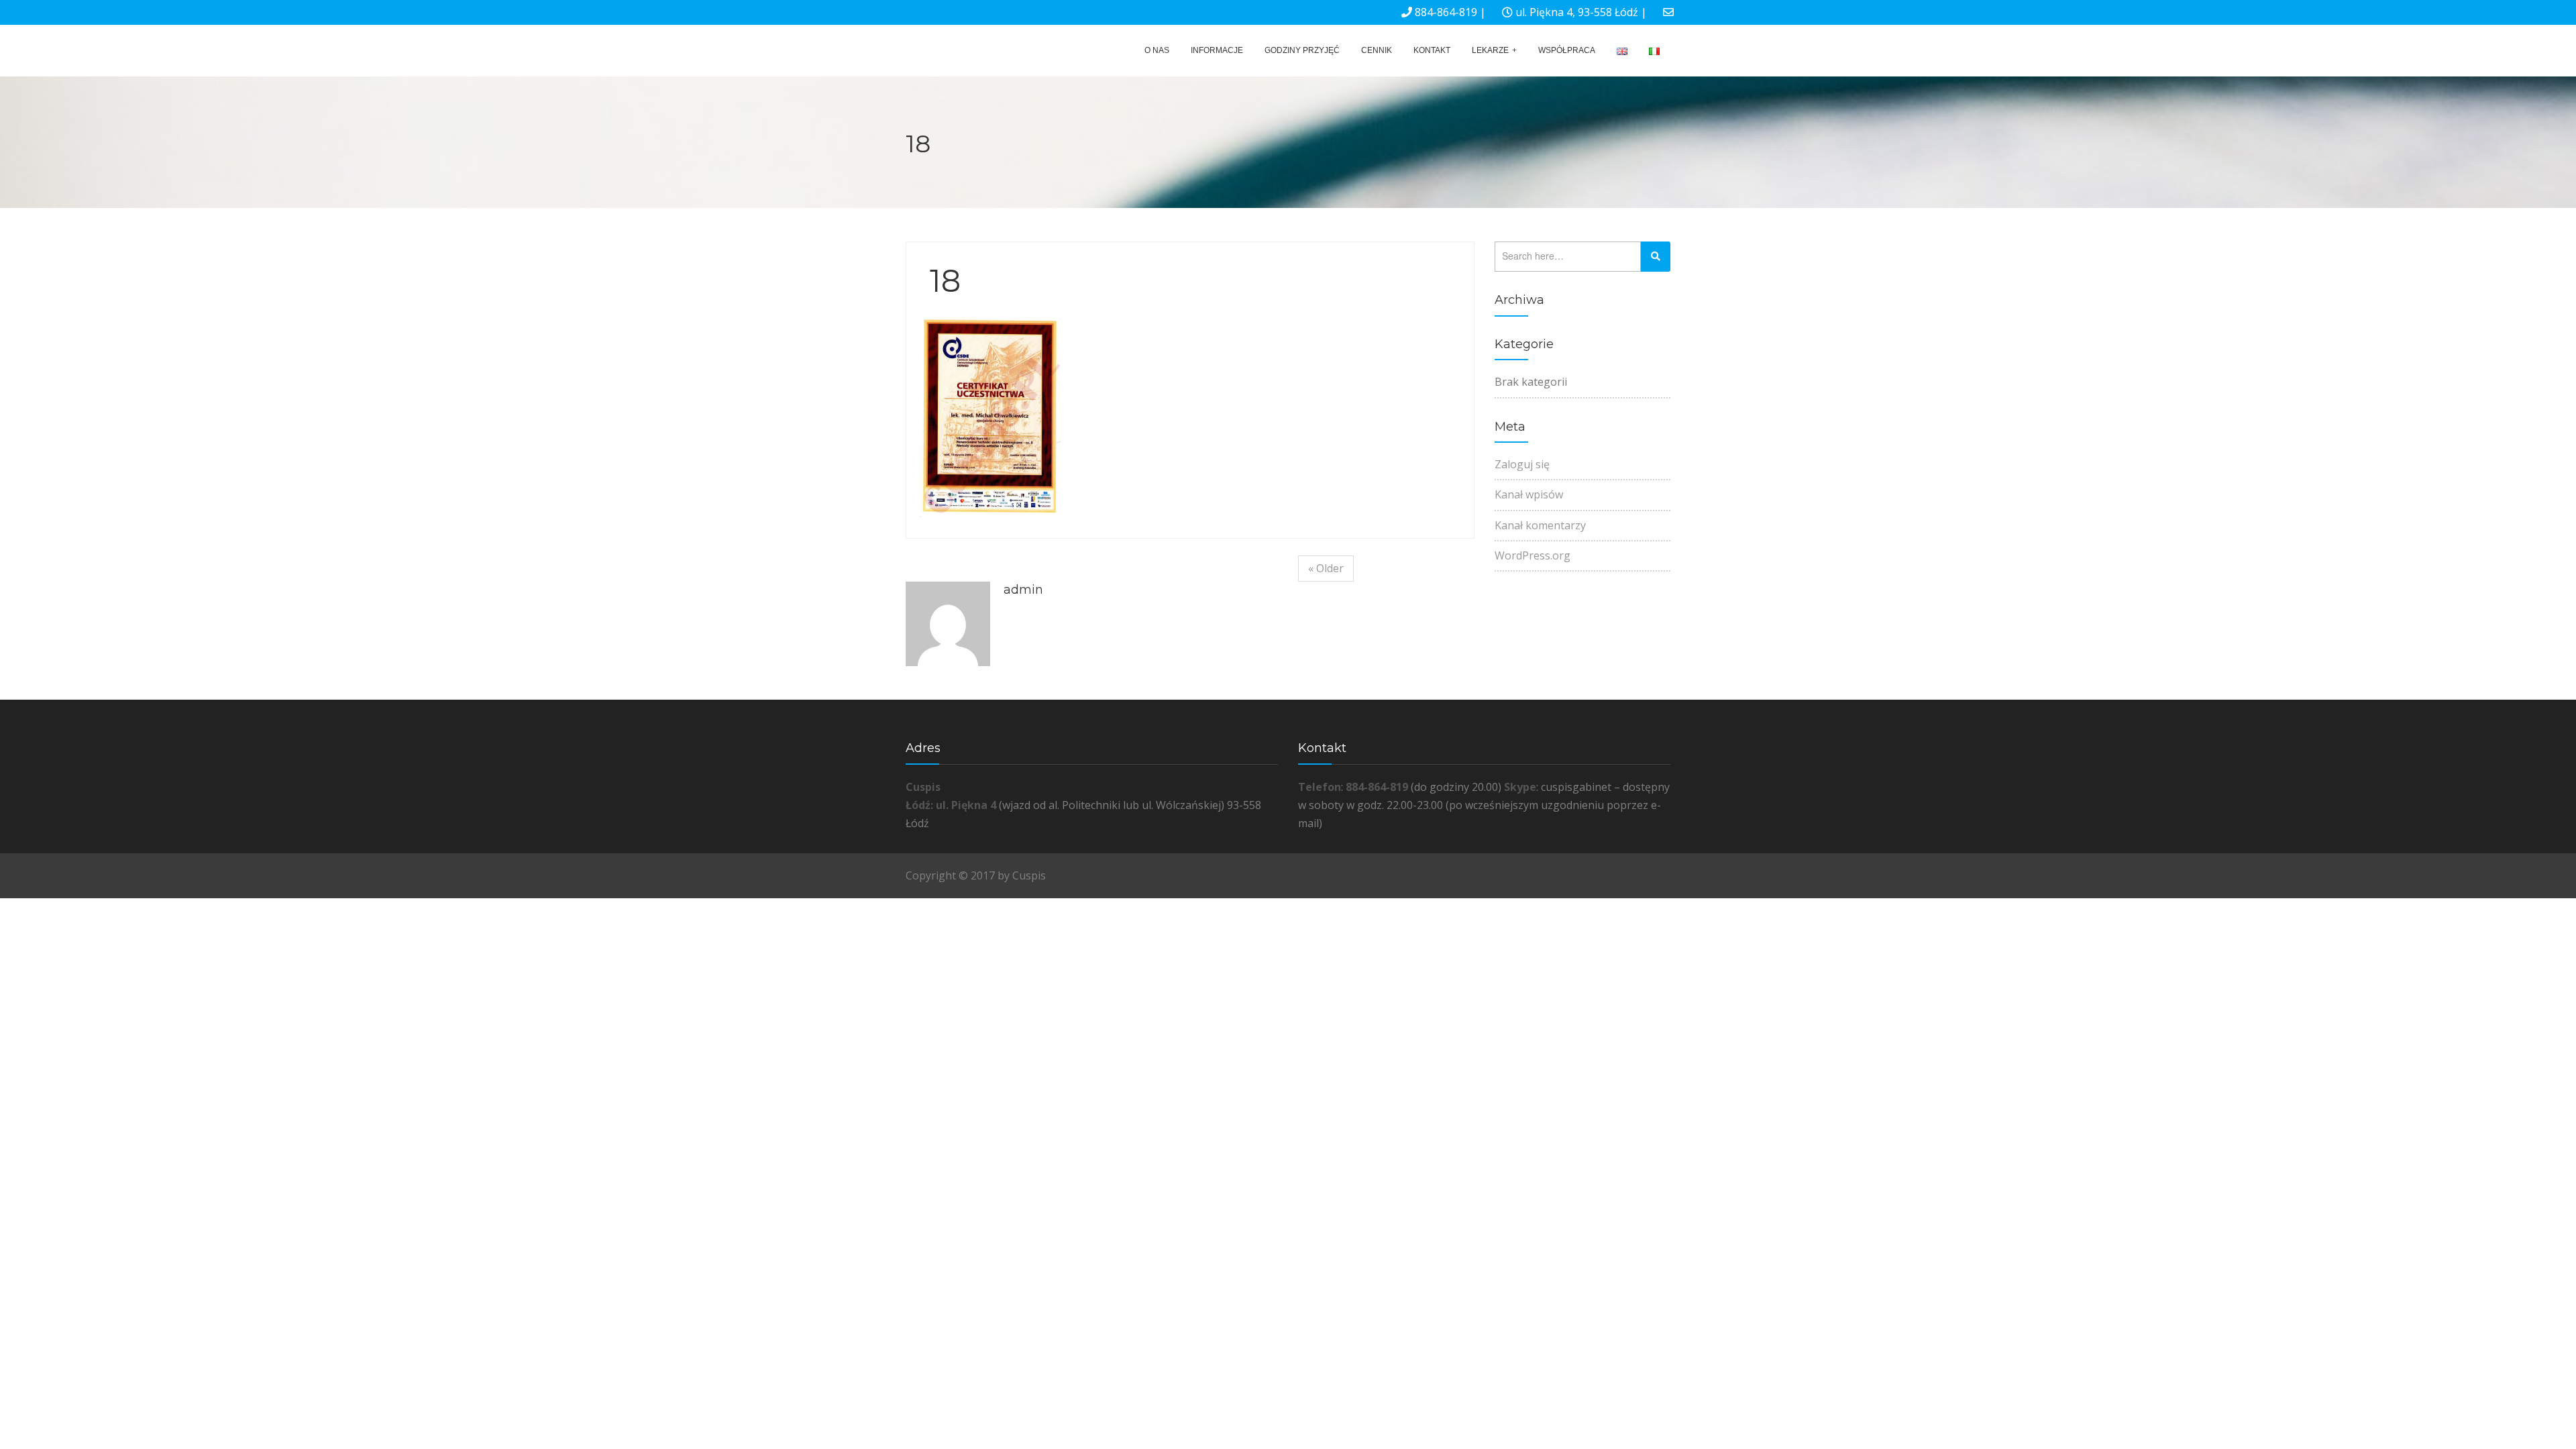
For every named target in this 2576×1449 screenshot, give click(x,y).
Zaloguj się (1522, 464)
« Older (1326, 568)
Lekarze (1490, 50)
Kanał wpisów (1529, 494)
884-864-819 (1446, 12)
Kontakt (1432, 50)
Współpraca (1567, 50)
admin (1023, 590)
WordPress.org (1533, 555)
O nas (1157, 50)
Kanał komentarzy (1540, 525)
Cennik (1377, 50)
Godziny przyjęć (1302, 50)
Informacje (1217, 50)
